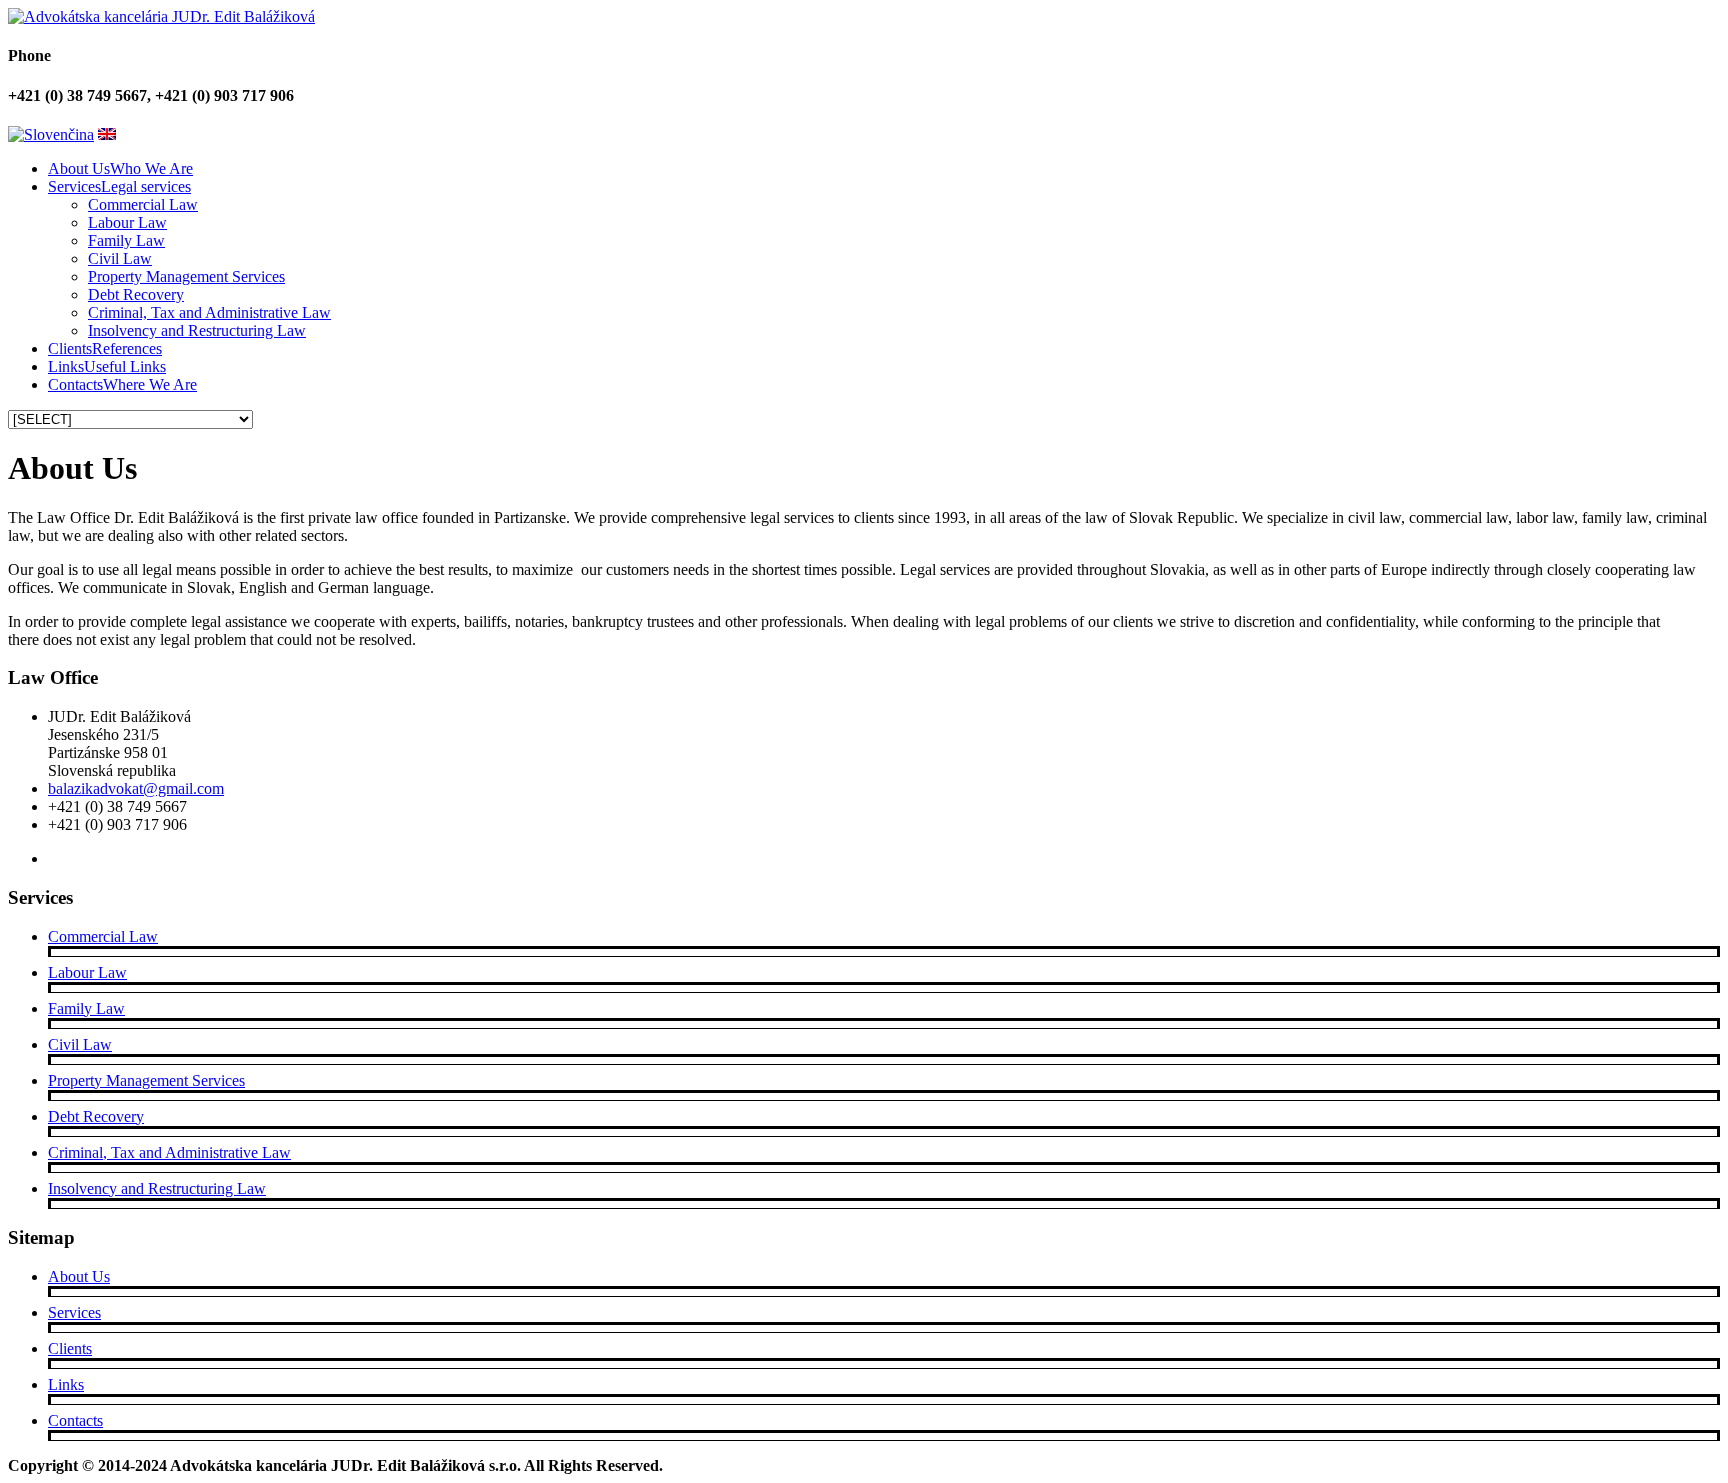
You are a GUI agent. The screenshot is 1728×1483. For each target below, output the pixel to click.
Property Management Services (186, 276)
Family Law (126, 240)
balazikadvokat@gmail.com (136, 788)
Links (66, 1384)
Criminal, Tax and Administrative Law (209, 312)
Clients (70, 1348)
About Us (79, 1276)
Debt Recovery (136, 294)
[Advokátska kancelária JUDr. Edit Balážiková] (161, 16)
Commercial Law (143, 204)
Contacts (75, 1420)
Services (74, 1312)
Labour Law (127, 222)
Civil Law (120, 258)
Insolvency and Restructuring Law (197, 330)
